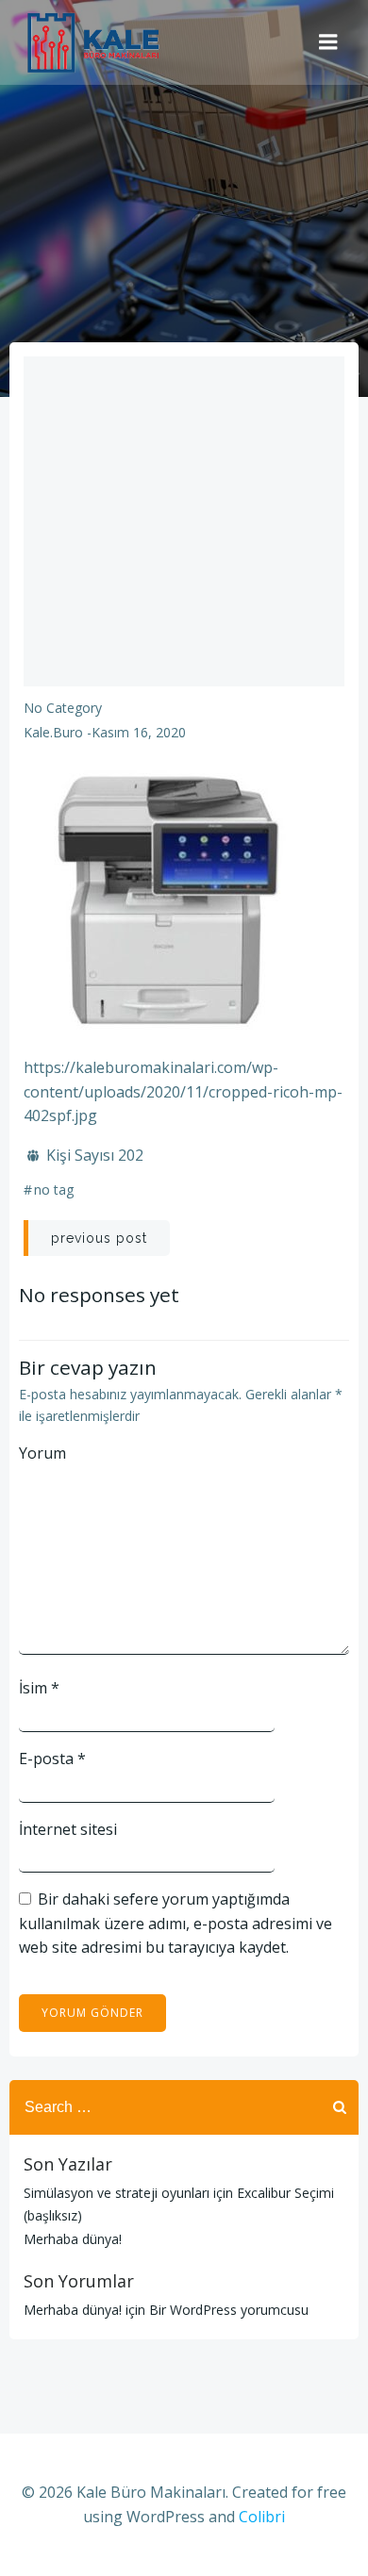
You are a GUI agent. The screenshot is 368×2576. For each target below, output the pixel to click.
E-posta (52, 1759)
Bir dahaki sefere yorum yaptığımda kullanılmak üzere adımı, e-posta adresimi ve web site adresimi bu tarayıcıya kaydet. (176, 1923)
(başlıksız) (53, 2215)
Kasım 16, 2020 (139, 732)
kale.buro (53, 732)
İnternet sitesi (68, 1829)
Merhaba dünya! (73, 2239)
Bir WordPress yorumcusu (229, 2310)
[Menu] (328, 42)
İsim (39, 1688)
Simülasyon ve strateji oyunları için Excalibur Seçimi (179, 2193)
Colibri (262, 2517)
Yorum (42, 1453)
